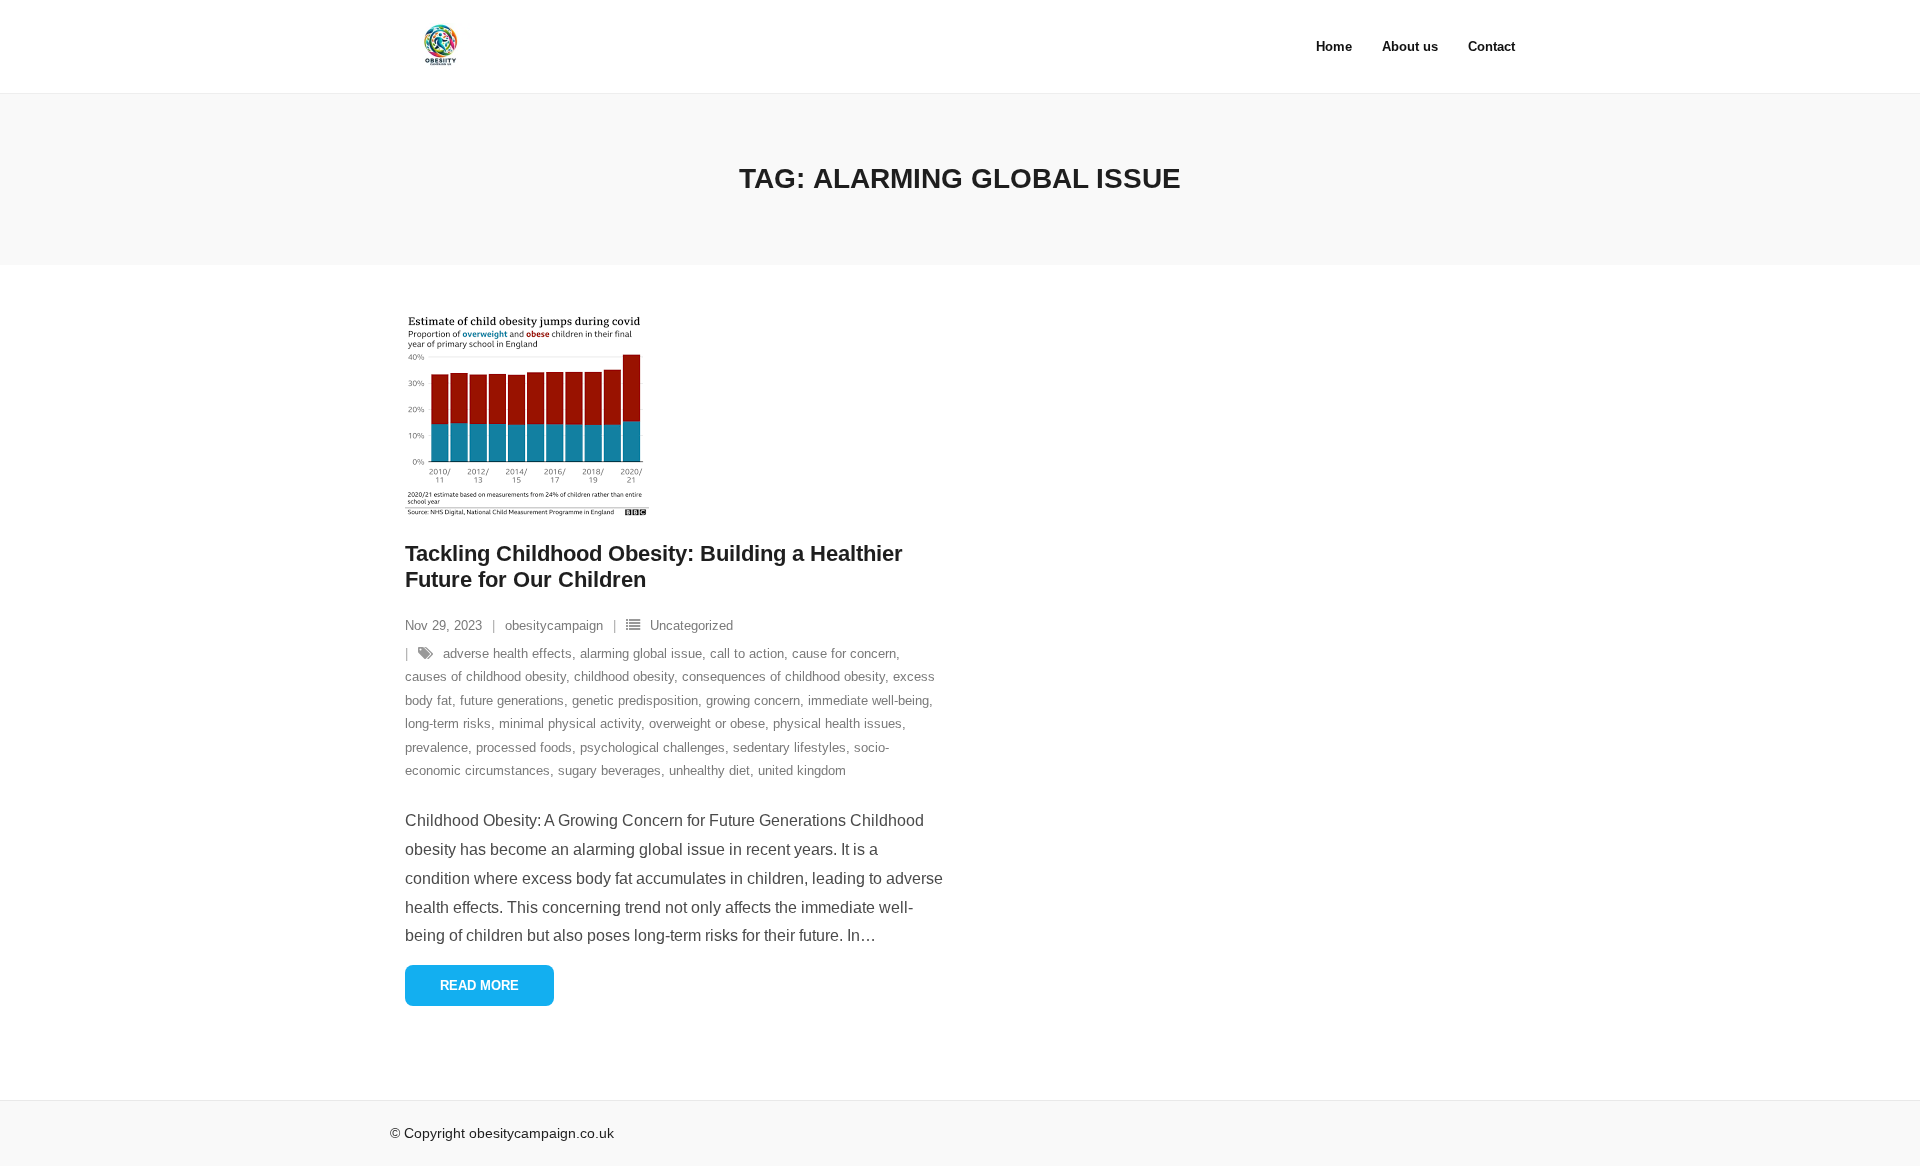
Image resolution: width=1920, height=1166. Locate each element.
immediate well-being (868, 700)
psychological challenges (652, 747)
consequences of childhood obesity (783, 676)
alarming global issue (641, 653)
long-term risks (448, 723)
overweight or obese (707, 723)
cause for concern (844, 653)
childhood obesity (624, 676)
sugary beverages (609, 770)
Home (1334, 46)
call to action (747, 653)
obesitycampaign (554, 625)
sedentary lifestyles (789, 747)
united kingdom (802, 770)
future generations (512, 700)
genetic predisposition (635, 700)
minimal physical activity (570, 723)
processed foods (524, 747)
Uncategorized (691, 625)
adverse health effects (507, 653)
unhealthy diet (709, 770)
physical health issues (837, 723)
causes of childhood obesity (485, 676)
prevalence (436, 747)
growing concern (753, 700)
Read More (479, 985)
